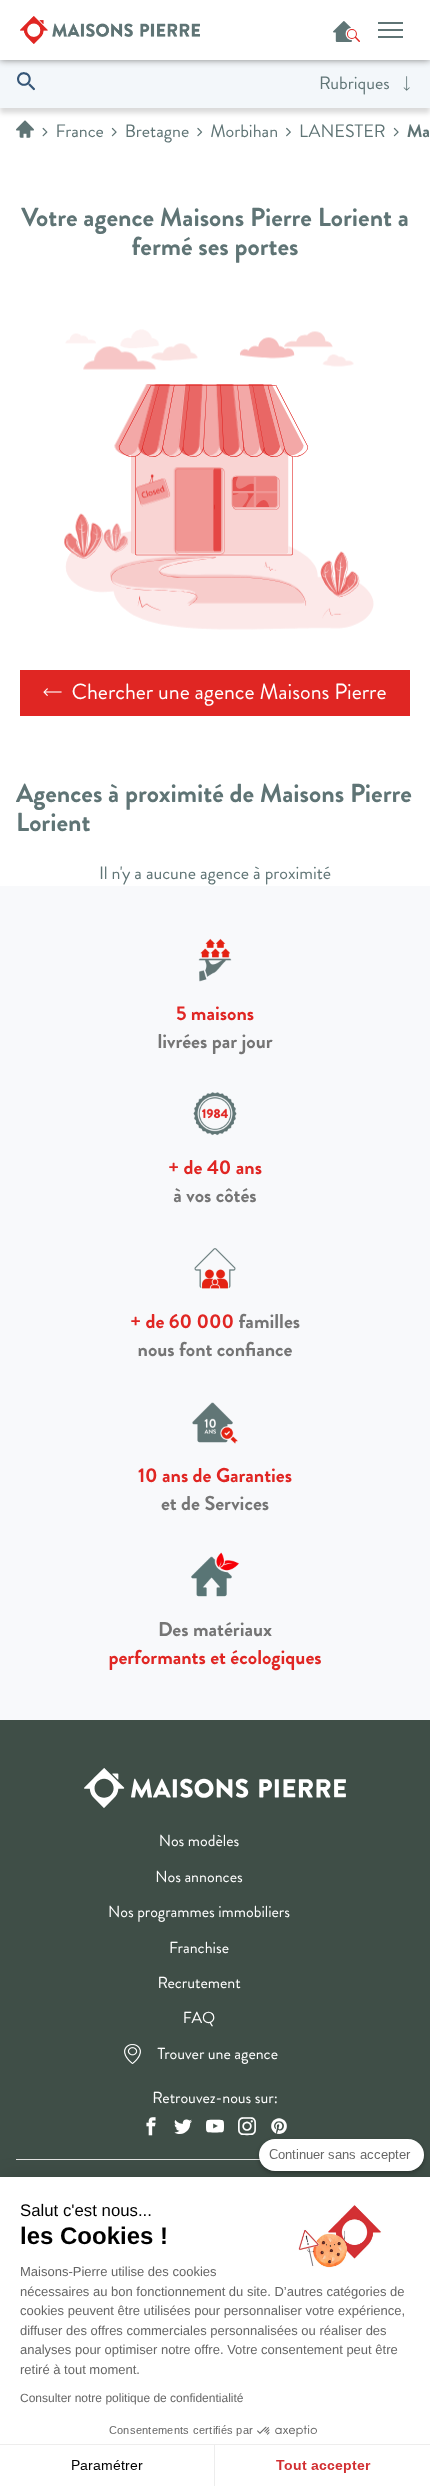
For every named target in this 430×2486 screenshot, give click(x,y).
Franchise (199, 1950)
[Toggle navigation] (390, 29)
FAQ (199, 2020)
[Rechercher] (30, 83)
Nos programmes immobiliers (199, 1914)
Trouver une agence (218, 2056)
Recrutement (198, 1985)
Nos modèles (199, 1843)
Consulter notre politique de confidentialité (131, 2398)
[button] (366, 83)
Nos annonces (198, 1879)
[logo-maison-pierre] (215, 1786)
